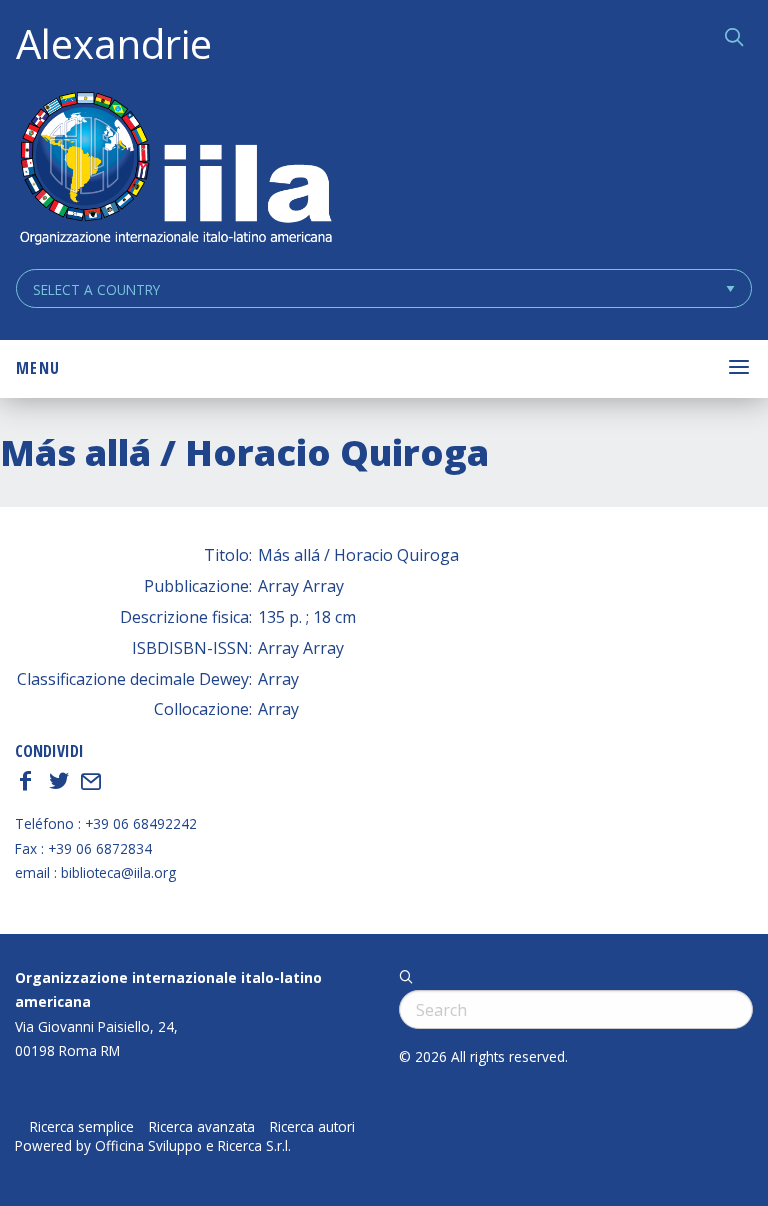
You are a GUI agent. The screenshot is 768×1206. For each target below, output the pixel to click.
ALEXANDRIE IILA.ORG (175, 170)
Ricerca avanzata (202, 1127)
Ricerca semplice (82, 1127)
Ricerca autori (312, 1127)
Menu (38, 368)
